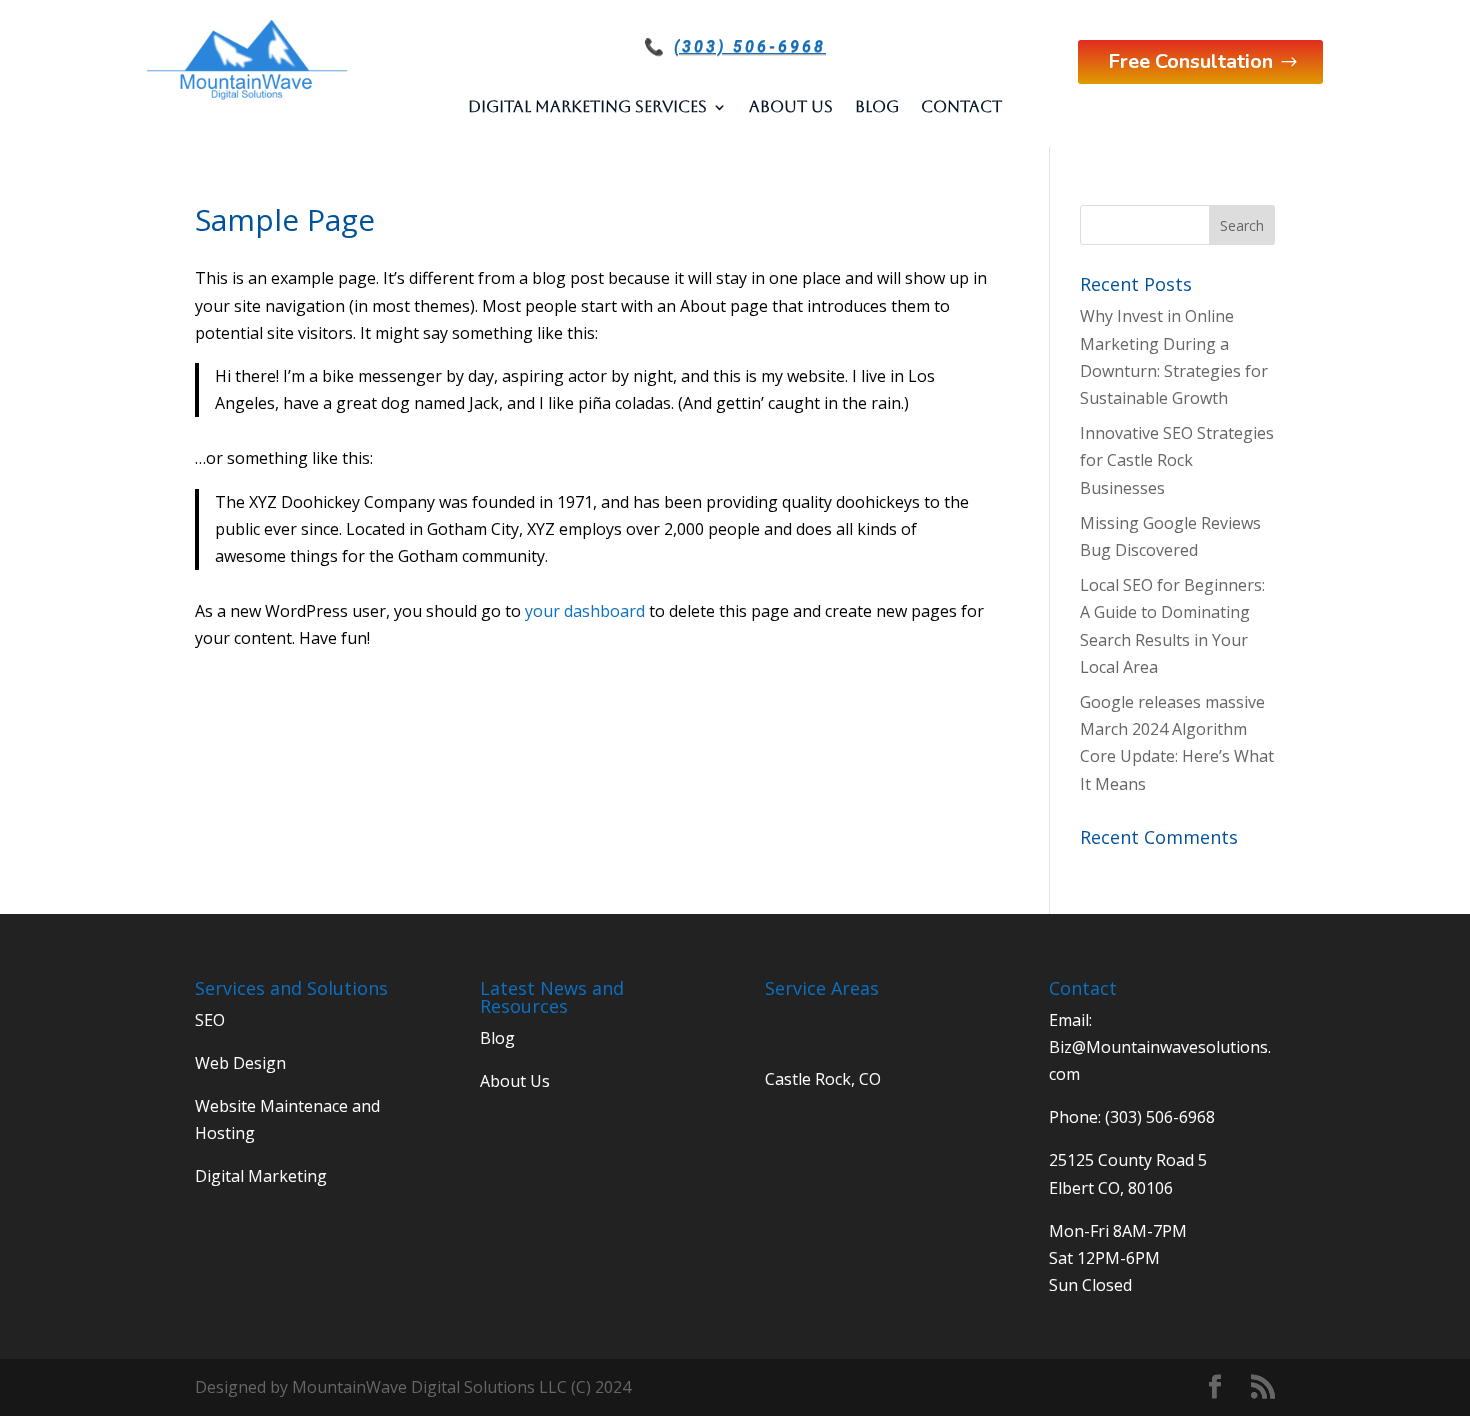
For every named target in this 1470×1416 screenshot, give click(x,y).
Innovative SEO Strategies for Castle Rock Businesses (1177, 460)
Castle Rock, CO (823, 1079)
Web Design (240, 1063)
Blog (877, 106)
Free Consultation (1190, 61)
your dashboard (585, 611)
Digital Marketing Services (587, 106)
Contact (961, 106)
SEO (210, 1020)
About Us (791, 106)
